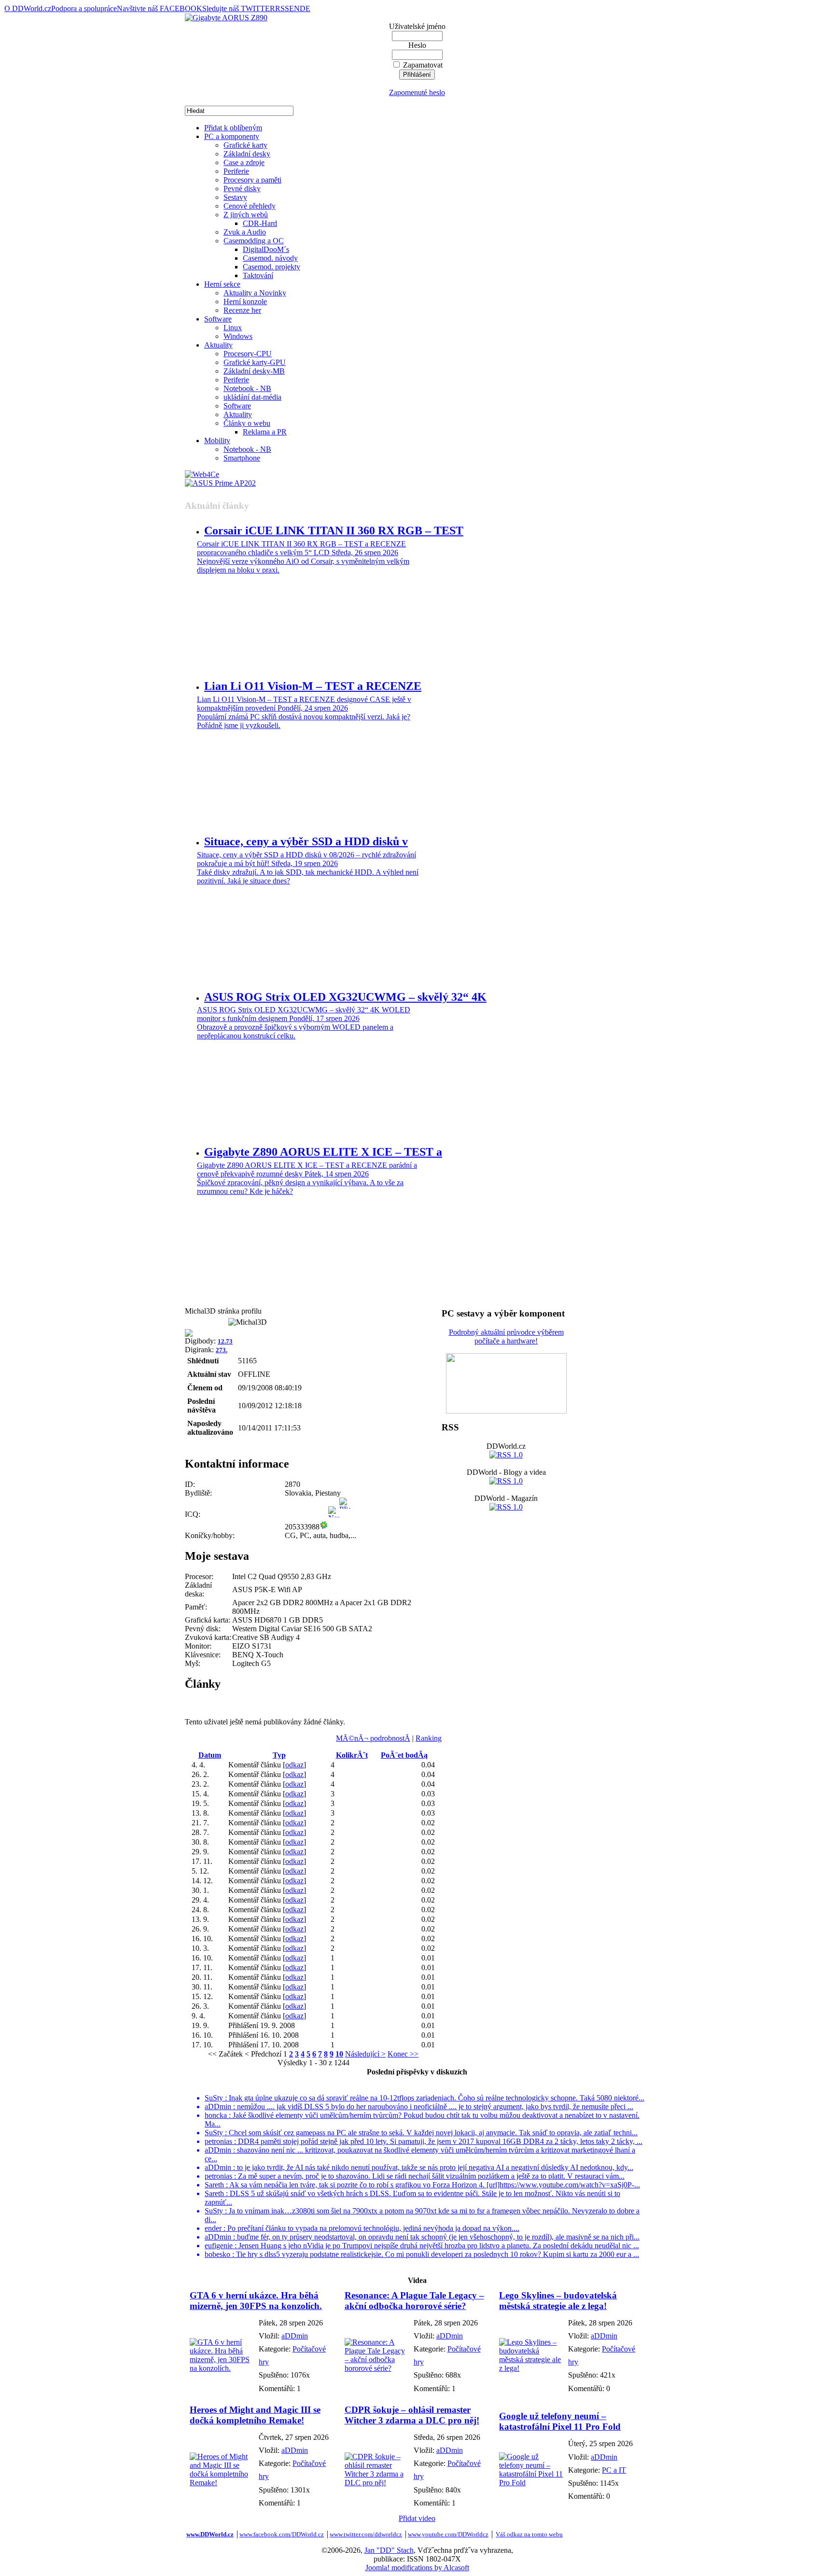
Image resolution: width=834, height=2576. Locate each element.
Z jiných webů (246, 215)
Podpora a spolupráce (84, 8)
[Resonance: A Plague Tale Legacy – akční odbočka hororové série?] (377, 2368)
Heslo (417, 45)
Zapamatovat (423, 65)
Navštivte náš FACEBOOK (160, 8)
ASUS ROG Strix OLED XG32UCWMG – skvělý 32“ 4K (345, 997)
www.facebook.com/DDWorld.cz (282, 2534)
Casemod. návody (270, 258)
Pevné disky (242, 189)
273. (222, 1350)
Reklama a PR (265, 432)
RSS (282, 8)
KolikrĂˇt (352, 1755)
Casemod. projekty (271, 267)
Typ (279, 1755)
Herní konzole (245, 301)
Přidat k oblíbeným (233, 128)
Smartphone (242, 458)
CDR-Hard (260, 223)
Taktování (258, 275)
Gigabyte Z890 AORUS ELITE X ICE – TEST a (323, 1152)
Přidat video (417, 2518)
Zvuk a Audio (245, 232)
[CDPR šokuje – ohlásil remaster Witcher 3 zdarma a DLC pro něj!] (377, 2483)
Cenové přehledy (250, 206)
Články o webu (247, 423)
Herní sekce (222, 284)
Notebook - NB (247, 388)
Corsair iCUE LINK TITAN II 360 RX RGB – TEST (334, 531)
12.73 (225, 1341)
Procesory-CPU (248, 354)
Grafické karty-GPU (255, 362)
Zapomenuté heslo (417, 92)
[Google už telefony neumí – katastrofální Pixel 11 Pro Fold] (531, 2483)
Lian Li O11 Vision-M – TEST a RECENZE (313, 686)
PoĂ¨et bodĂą (404, 1755)
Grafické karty (245, 145)
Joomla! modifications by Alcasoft (417, 2568)
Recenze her (242, 310)
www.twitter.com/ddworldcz (366, 2534)
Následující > (365, 2054)
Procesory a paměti (252, 180)
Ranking (429, 1738)
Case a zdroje (244, 162)
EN (294, 8)
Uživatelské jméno (417, 26)
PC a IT (614, 2470)
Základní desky (247, 154)
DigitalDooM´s (266, 249)
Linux (233, 328)
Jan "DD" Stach (389, 2550)
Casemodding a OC (254, 241)
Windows (238, 336)
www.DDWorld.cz (210, 2534)
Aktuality (218, 345)
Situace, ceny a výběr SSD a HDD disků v (306, 841)
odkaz (294, 1765)
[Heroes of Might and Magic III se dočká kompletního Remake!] (222, 2483)
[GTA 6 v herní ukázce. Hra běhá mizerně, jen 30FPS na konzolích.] (222, 2368)
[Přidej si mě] (345, 1527)
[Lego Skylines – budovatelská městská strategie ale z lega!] (531, 2368)
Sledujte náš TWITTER (239, 8)
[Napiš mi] (334, 1527)
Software (218, 319)
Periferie (236, 171)
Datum (210, 1755)
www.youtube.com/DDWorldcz (448, 2534)
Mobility (217, 441)
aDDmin (295, 2336)
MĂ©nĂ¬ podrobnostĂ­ (373, 1738)
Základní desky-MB (254, 371)
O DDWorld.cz (28, 8)
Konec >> (403, 2054)
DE (305, 8)
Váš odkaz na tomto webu (529, 2534)
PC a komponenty (232, 136)
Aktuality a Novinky (255, 293)
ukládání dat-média (252, 397)
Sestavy (235, 197)
